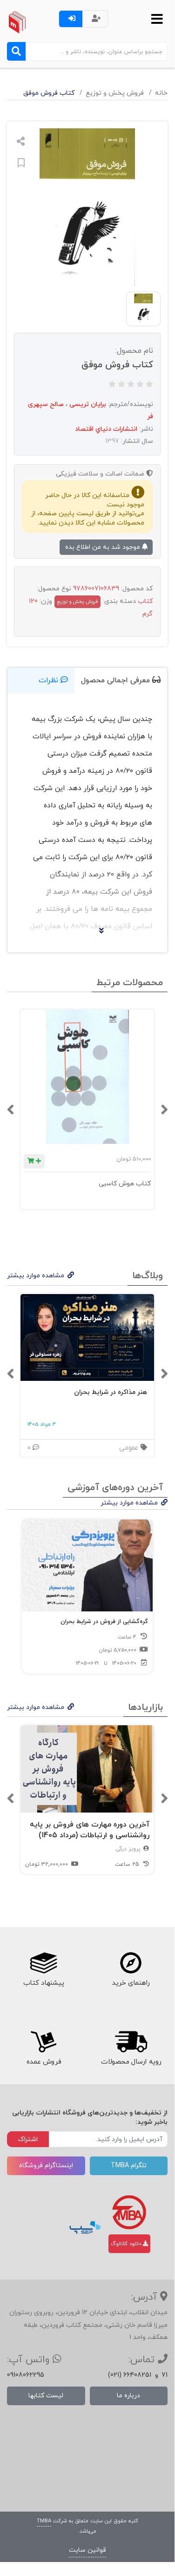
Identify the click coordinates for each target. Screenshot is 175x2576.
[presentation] (164, 1110)
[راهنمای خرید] (131, 1963)
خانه (161, 93)
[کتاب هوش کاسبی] (87, 1077)
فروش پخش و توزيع (115, 93)
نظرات (50, 680)
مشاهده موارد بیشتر (36, 1276)
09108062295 (26, 2375)
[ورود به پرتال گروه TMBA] (129, 2212)
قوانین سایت (87, 2550)
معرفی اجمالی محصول (117, 680)
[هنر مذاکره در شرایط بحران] (87, 1338)
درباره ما (128, 2396)
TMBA (44, 2521)
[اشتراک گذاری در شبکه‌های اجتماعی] (21, 143)
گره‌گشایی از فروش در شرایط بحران (104, 1622)
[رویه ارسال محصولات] (131, 2042)
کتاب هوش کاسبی (125, 1184)
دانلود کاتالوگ (127, 2244)
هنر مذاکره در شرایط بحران (111, 1392)
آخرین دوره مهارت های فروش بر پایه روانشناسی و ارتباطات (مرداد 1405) (90, 1830)
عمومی (130, 1448)
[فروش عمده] (44, 2042)
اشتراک (28, 2139)
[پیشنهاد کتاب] (44, 1963)
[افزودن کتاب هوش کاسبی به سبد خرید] (34, 1161)
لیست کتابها (46, 2396)
